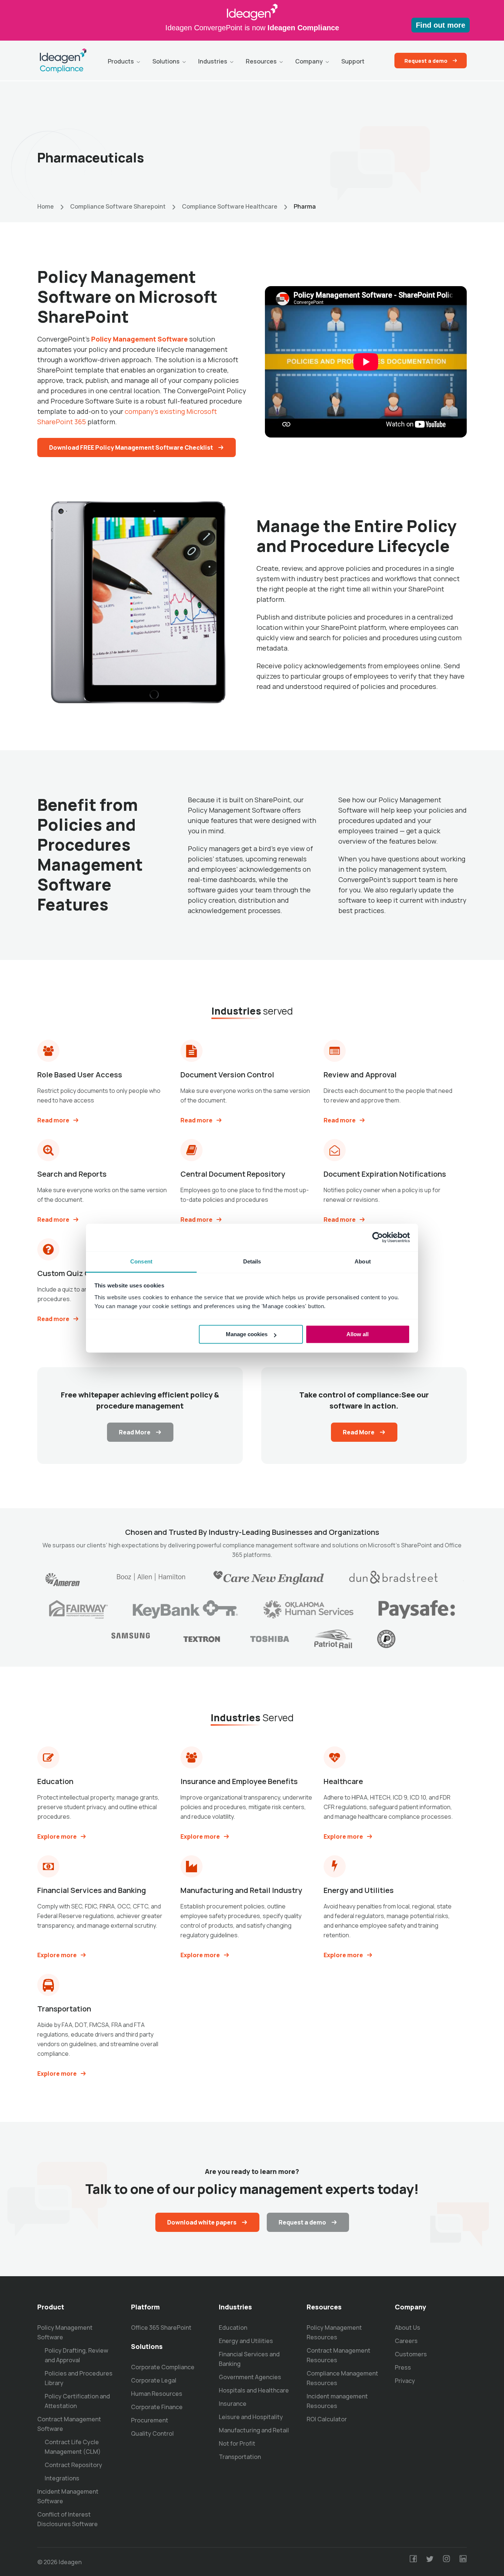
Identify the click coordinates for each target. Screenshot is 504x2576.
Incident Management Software (68, 2496)
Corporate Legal (154, 2380)
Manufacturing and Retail (254, 2430)
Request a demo (426, 61)
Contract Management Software (69, 2424)
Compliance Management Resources (342, 2378)
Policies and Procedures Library (79, 2378)
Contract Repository (73, 2465)
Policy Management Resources (334, 2332)
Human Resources (157, 2394)
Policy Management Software (65, 2332)
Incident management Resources (337, 2401)
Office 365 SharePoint (161, 2328)
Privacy (405, 2381)
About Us (408, 2328)
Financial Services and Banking (249, 2359)
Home (46, 206)
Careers (406, 2341)
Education (233, 2328)
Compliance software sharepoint (118, 206)
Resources (261, 61)
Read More (135, 1432)
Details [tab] (252, 1261)
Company (309, 61)
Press (403, 2367)
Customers (411, 2354)
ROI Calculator (327, 2419)
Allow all (358, 1334)
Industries (213, 61)
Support (353, 61)
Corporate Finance (157, 2407)
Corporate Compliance (163, 2367)
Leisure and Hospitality (251, 2417)
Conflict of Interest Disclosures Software (68, 2519)
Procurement (150, 2420)
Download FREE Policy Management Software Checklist (131, 447)
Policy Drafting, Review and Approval (76, 2355)
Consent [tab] (141, 1261)
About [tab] (363, 1261)
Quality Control (152, 2433)
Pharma (305, 206)
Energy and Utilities (246, 2341)
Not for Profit (237, 2443)
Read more (53, 1120)
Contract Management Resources (339, 2355)
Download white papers (202, 2222)
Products (121, 61)
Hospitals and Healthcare (254, 2390)
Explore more (57, 1836)
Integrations (62, 2478)
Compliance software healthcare (230, 206)
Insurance (233, 2404)
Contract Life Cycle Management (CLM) (73, 2447)
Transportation (240, 2457)
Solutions (166, 61)
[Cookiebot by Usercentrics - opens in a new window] (378, 1237)
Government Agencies (250, 2377)
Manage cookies (247, 1334)
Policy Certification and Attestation (77, 2401)
